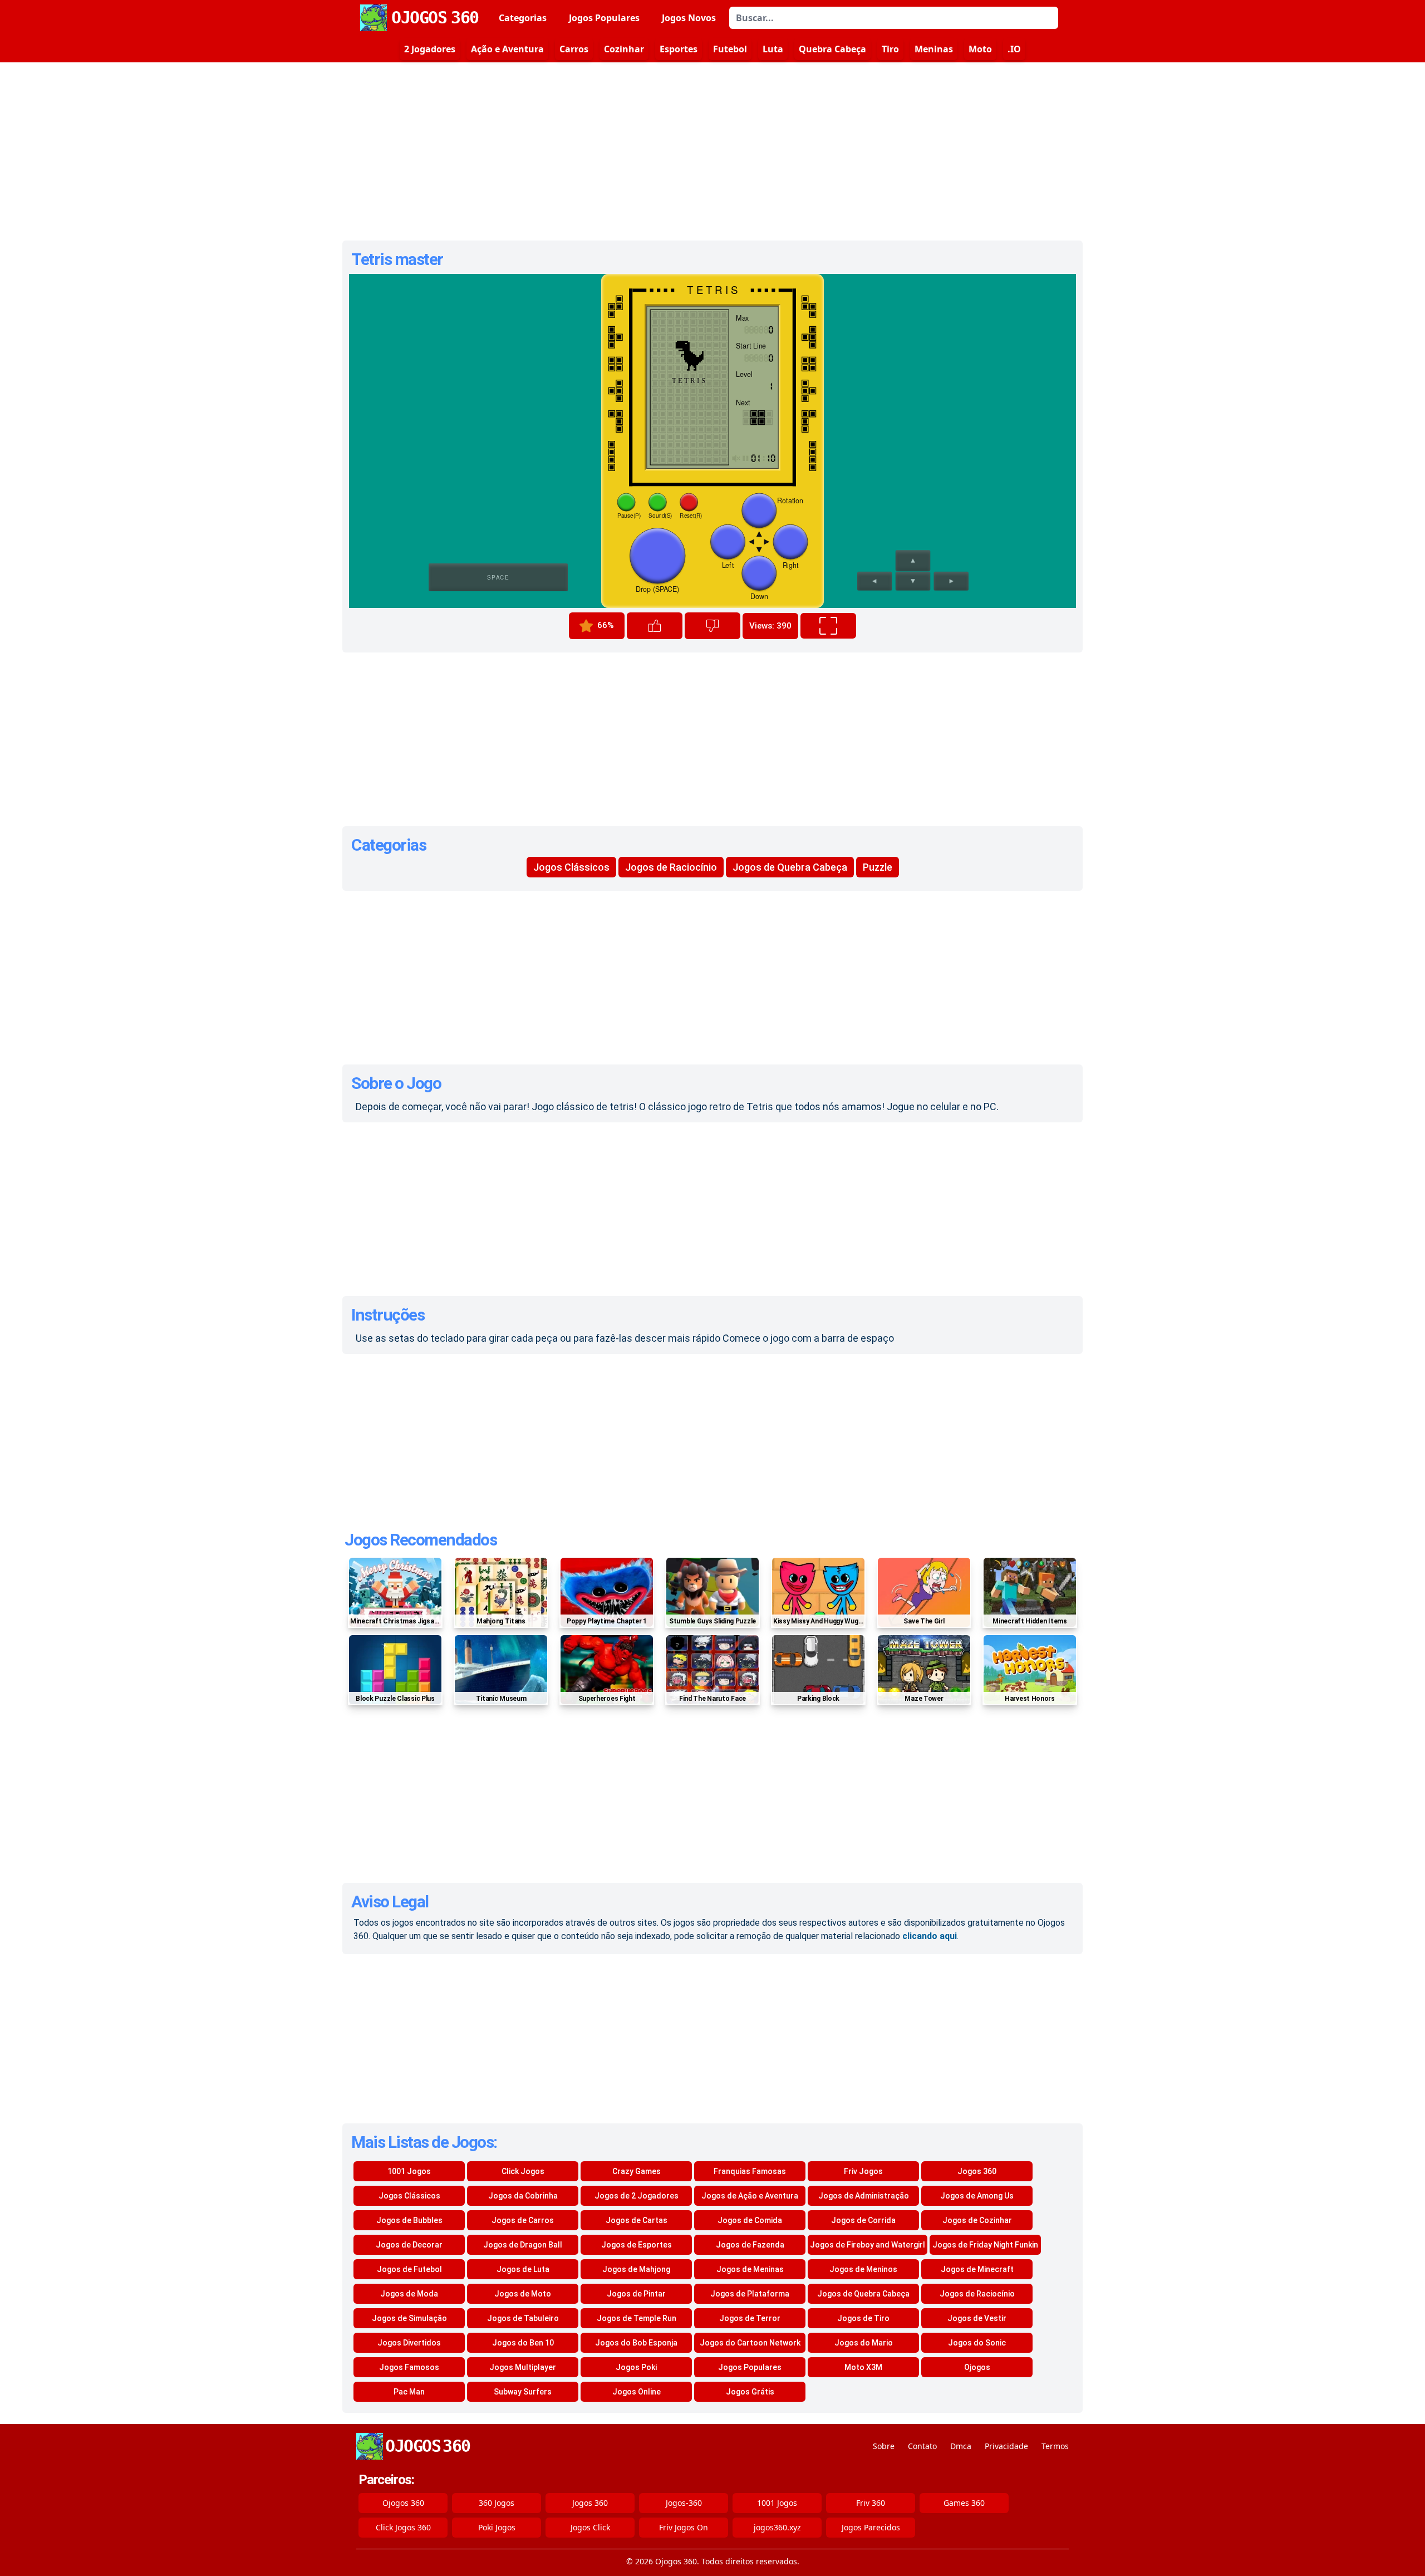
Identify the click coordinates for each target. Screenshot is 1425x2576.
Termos (1055, 2446)
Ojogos (977, 2367)
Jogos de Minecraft (977, 2269)
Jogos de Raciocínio (671, 867)
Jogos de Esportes (637, 2245)
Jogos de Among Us (977, 2196)
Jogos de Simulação (409, 2318)
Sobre (884, 2446)
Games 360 (964, 2503)
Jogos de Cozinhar (977, 2220)
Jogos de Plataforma (750, 2294)
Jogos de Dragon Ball (523, 2245)
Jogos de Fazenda (750, 2245)
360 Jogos (497, 2503)
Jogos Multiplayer (523, 2367)
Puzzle (878, 867)
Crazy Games (637, 2171)
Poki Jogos (497, 2527)
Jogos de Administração (864, 2196)
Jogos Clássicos (571, 867)
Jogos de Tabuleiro (523, 2318)
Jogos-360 (684, 2503)
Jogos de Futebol (409, 2269)
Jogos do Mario (864, 2343)
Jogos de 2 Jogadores (637, 2196)
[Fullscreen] (828, 626)
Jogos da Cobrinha (523, 2196)
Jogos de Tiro (863, 2318)
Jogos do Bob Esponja (636, 2343)
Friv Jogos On (684, 2527)
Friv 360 (871, 2503)
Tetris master (397, 259)
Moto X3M (863, 2367)
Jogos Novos (689, 18)
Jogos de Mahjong (636, 2269)
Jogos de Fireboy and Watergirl (868, 2245)
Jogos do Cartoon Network (750, 2343)
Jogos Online (637, 2392)
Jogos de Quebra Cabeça (790, 867)
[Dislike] (712, 626)
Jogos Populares (604, 18)
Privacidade (1006, 2446)
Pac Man (409, 2392)
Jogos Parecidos (871, 2527)
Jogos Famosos (409, 2367)
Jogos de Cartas (637, 2220)
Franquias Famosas (750, 2171)
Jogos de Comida (750, 2220)
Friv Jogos (863, 2171)
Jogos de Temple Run (637, 2318)
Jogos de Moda (409, 2294)
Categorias (523, 18)
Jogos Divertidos (409, 2343)
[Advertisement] (712, 151)
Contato (922, 2446)
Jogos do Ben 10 (523, 2343)
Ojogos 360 (403, 2503)
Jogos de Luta (523, 2269)
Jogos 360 (977, 2171)
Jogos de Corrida (863, 2220)
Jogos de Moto (523, 2294)
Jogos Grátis (750, 2392)
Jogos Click (590, 2527)
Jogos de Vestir (977, 2318)
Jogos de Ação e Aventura (750, 2196)
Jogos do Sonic (977, 2343)
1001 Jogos (409, 2171)
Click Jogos (523, 2171)
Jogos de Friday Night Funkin (985, 2245)
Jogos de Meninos (863, 2269)
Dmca (961, 2446)
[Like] (655, 626)
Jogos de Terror (750, 2318)
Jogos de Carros (523, 2220)
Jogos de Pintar (636, 2294)
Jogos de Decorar (409, 2245)
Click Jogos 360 (403, 2527)
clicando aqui (930, 1936)
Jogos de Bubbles (409, 2220)
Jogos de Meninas (750, 2269)
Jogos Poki (636, 2367)
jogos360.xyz (777, 2527)
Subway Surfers (523, 2392)
